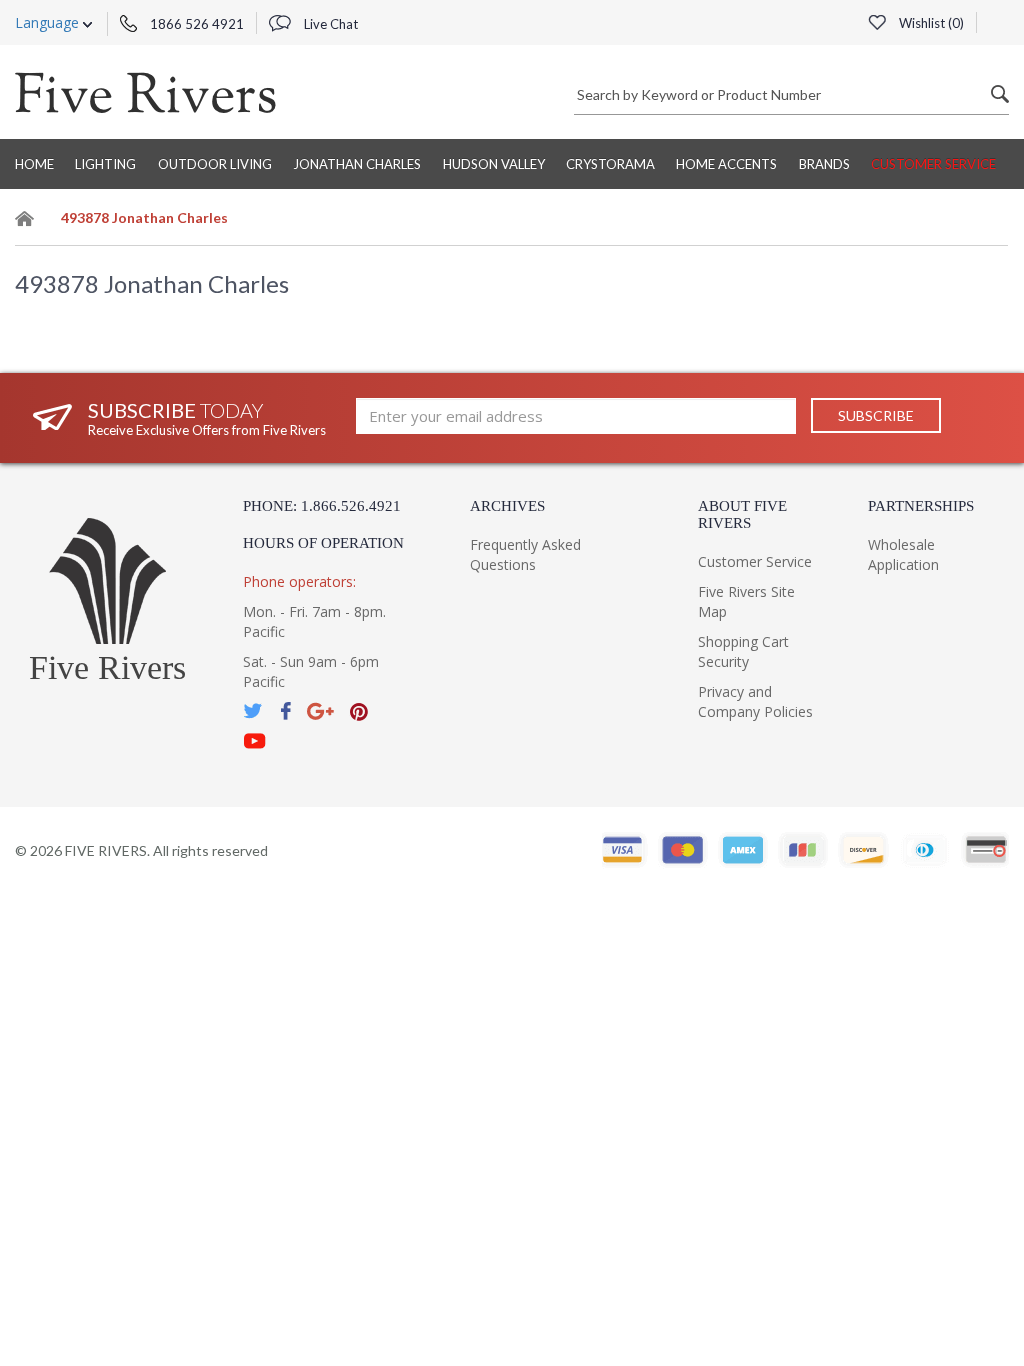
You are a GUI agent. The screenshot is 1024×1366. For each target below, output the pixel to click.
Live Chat (329, 24)
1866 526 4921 (195, 24)
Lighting (105, 164)
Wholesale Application (903, 554)
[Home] (25, 221)
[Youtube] (255, 741)
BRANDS (824, 164)
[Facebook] (285, 711)
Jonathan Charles (357, 164)
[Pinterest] (359, 711)
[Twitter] (254, 711)
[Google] (320, 711)
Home (34, 164)
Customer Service (933, 164)
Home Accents (726, 164)
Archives (507, 506)
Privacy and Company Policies (755, 701)
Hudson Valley (494, 164)
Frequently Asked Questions (525, 554)
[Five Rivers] (145, 92)
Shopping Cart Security (743, 651)
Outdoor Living (215, 164)
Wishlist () (930, 23)
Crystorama (610, 164)
